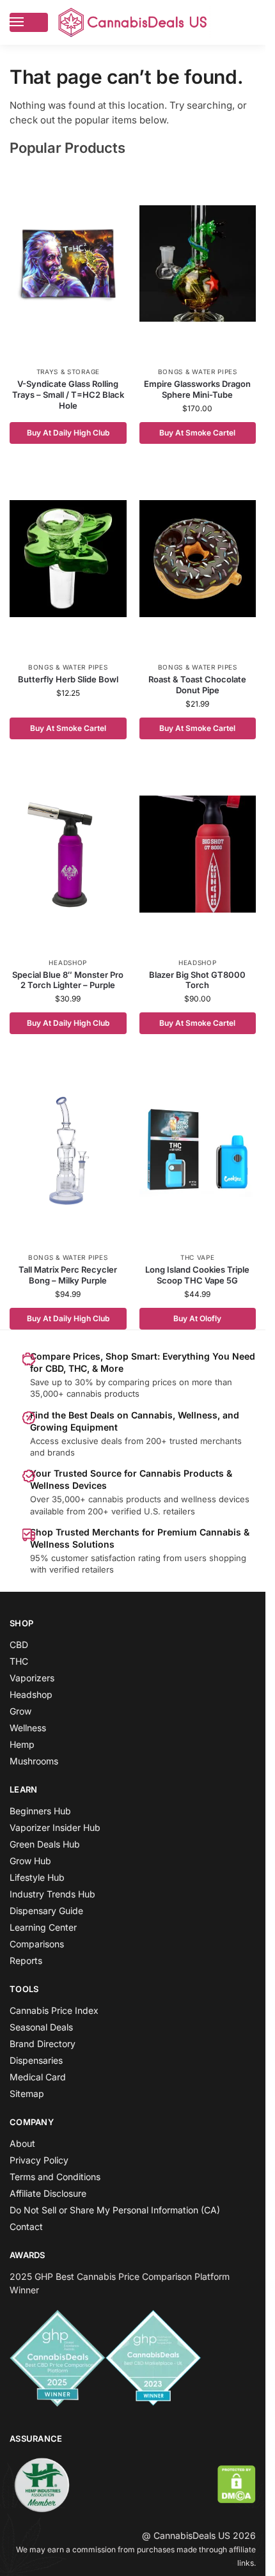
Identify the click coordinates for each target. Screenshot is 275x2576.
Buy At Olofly (197, 1318)
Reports (26, 1960)
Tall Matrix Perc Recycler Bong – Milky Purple (68, 1275)
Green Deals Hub (45, 1844)
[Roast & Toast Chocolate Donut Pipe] (198, 559)
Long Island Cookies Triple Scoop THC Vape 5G (197, 1275)
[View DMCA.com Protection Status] (237, 2484)
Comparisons (37, 1944)
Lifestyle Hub (37, 1877)
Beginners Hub (40, 1811)
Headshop (68, 962)
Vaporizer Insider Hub (55, 1827)
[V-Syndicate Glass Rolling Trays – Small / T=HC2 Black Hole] (68, 263)
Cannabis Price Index (54, 2010)
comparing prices (142, 1382)
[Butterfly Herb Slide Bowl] (68, 559)
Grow (20, 1711)
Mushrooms (34, 1761)
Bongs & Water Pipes (198, 372)
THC (19, 1661)
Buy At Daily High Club (68, 433)
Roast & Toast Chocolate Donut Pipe (197, 685)
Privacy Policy (39, 2160)
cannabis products (125, 1499)
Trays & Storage (68, 372)
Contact (26, 2227)
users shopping (215, 1558)
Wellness (28, 1728)
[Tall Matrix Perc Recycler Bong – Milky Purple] (68, 1149)
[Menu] (29, 22)
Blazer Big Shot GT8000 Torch (197, 980)
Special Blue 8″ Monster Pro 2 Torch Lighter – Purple (68, 980)
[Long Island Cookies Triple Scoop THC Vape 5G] (198, 1149)
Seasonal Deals (41, 2027)
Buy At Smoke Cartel (197, 433)
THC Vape (198, 1257)
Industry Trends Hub (52, 1894)
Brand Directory (43, 2044)
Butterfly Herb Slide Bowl (68, 679)
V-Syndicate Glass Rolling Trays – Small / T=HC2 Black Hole (68, 395)
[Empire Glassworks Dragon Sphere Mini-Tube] (198, 263)
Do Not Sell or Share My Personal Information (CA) (115, 2210)
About (22, 2143)
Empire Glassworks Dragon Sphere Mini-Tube (197, 389)
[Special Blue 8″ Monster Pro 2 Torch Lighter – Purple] (68, 854)
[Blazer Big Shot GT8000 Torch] (198, 854)
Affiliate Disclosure (48, 2193)
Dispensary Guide (46, 1911)
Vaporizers (32, 1678)
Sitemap (27, 2093)
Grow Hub (30, 1861)
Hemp (22, 1744)
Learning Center (43, 1927)
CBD (19, 1645)
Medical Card (38, 2077)
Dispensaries (36, 2060)
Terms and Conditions (55, 2177)
